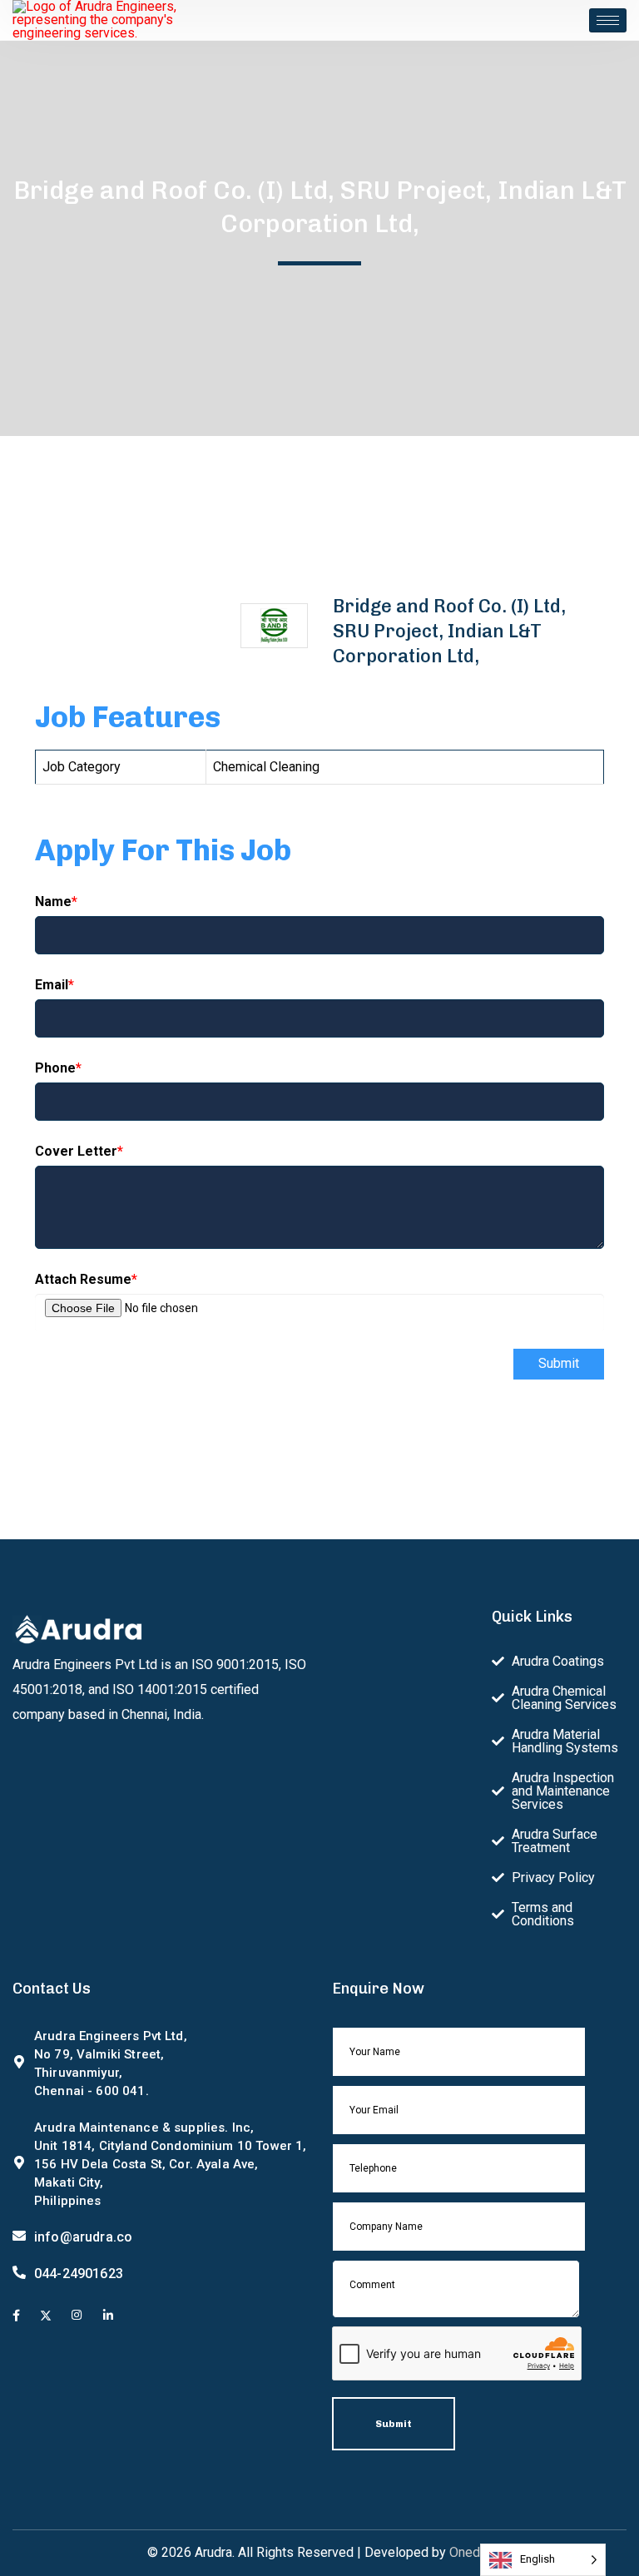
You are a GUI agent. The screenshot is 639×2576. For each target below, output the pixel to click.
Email (54, 985)
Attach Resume (86, 1279)
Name (56, 902)
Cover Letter (79, 1151)
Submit (559, 1363)
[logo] (96, 19)
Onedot (471, 2552)
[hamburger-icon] (608, 20)
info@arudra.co (83, 2237)
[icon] (16, 2316)
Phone (58, 1068)
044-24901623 (79, 2274)
